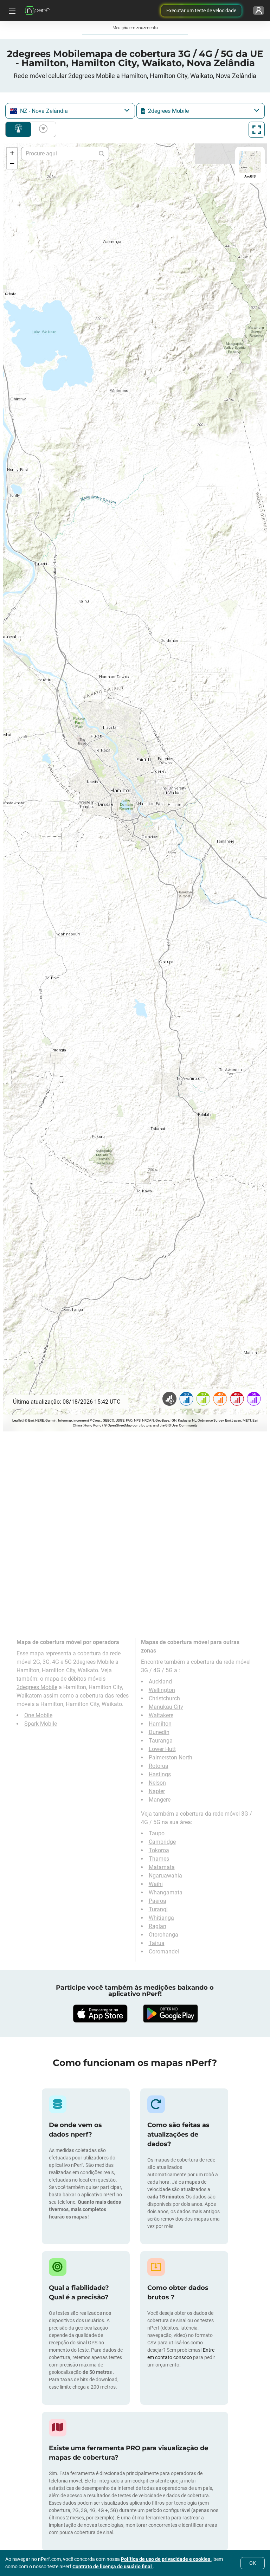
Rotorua (159, 1766)
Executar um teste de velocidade (201, 11)
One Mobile (38, 1715)
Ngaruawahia (165, 1876)
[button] (12, 153)
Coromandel (164, 1952)
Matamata (162, 1867)
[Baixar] (100, 2014)
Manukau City (166, 1707)
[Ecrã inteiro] (257, 130)
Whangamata (166, 1892)
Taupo (157, 1833)
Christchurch (164, 1698)
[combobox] (70, 111)
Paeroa (157, 1901)
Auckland (160, 1682)
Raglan (157, 1926)
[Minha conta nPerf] (259, 11)
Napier (157, 1791)
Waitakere (161, 1715)
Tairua (157, 1943)
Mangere (160, 1800)
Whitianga (161, 1918)
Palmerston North (171, 1757)
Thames (159, 1859)
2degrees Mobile (37, 1687)
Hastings (160, 1774)
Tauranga (161, 1741)
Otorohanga (163, 1935)
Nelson (157, 1783)
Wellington (162, 1690)
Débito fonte (42, 129)
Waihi (156, 1884)
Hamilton (160, 1724)
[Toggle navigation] (11, 11)
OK (253, 2563)
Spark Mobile (41, 1724)
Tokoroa (159, 1850)
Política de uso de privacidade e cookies (166, 2559)
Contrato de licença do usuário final (113, 2567)
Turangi (158, 1909)
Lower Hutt (162, 1749)
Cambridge (162, 1842)
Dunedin (159, 1732)
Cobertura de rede (18, 129)
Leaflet (17, 1420)
